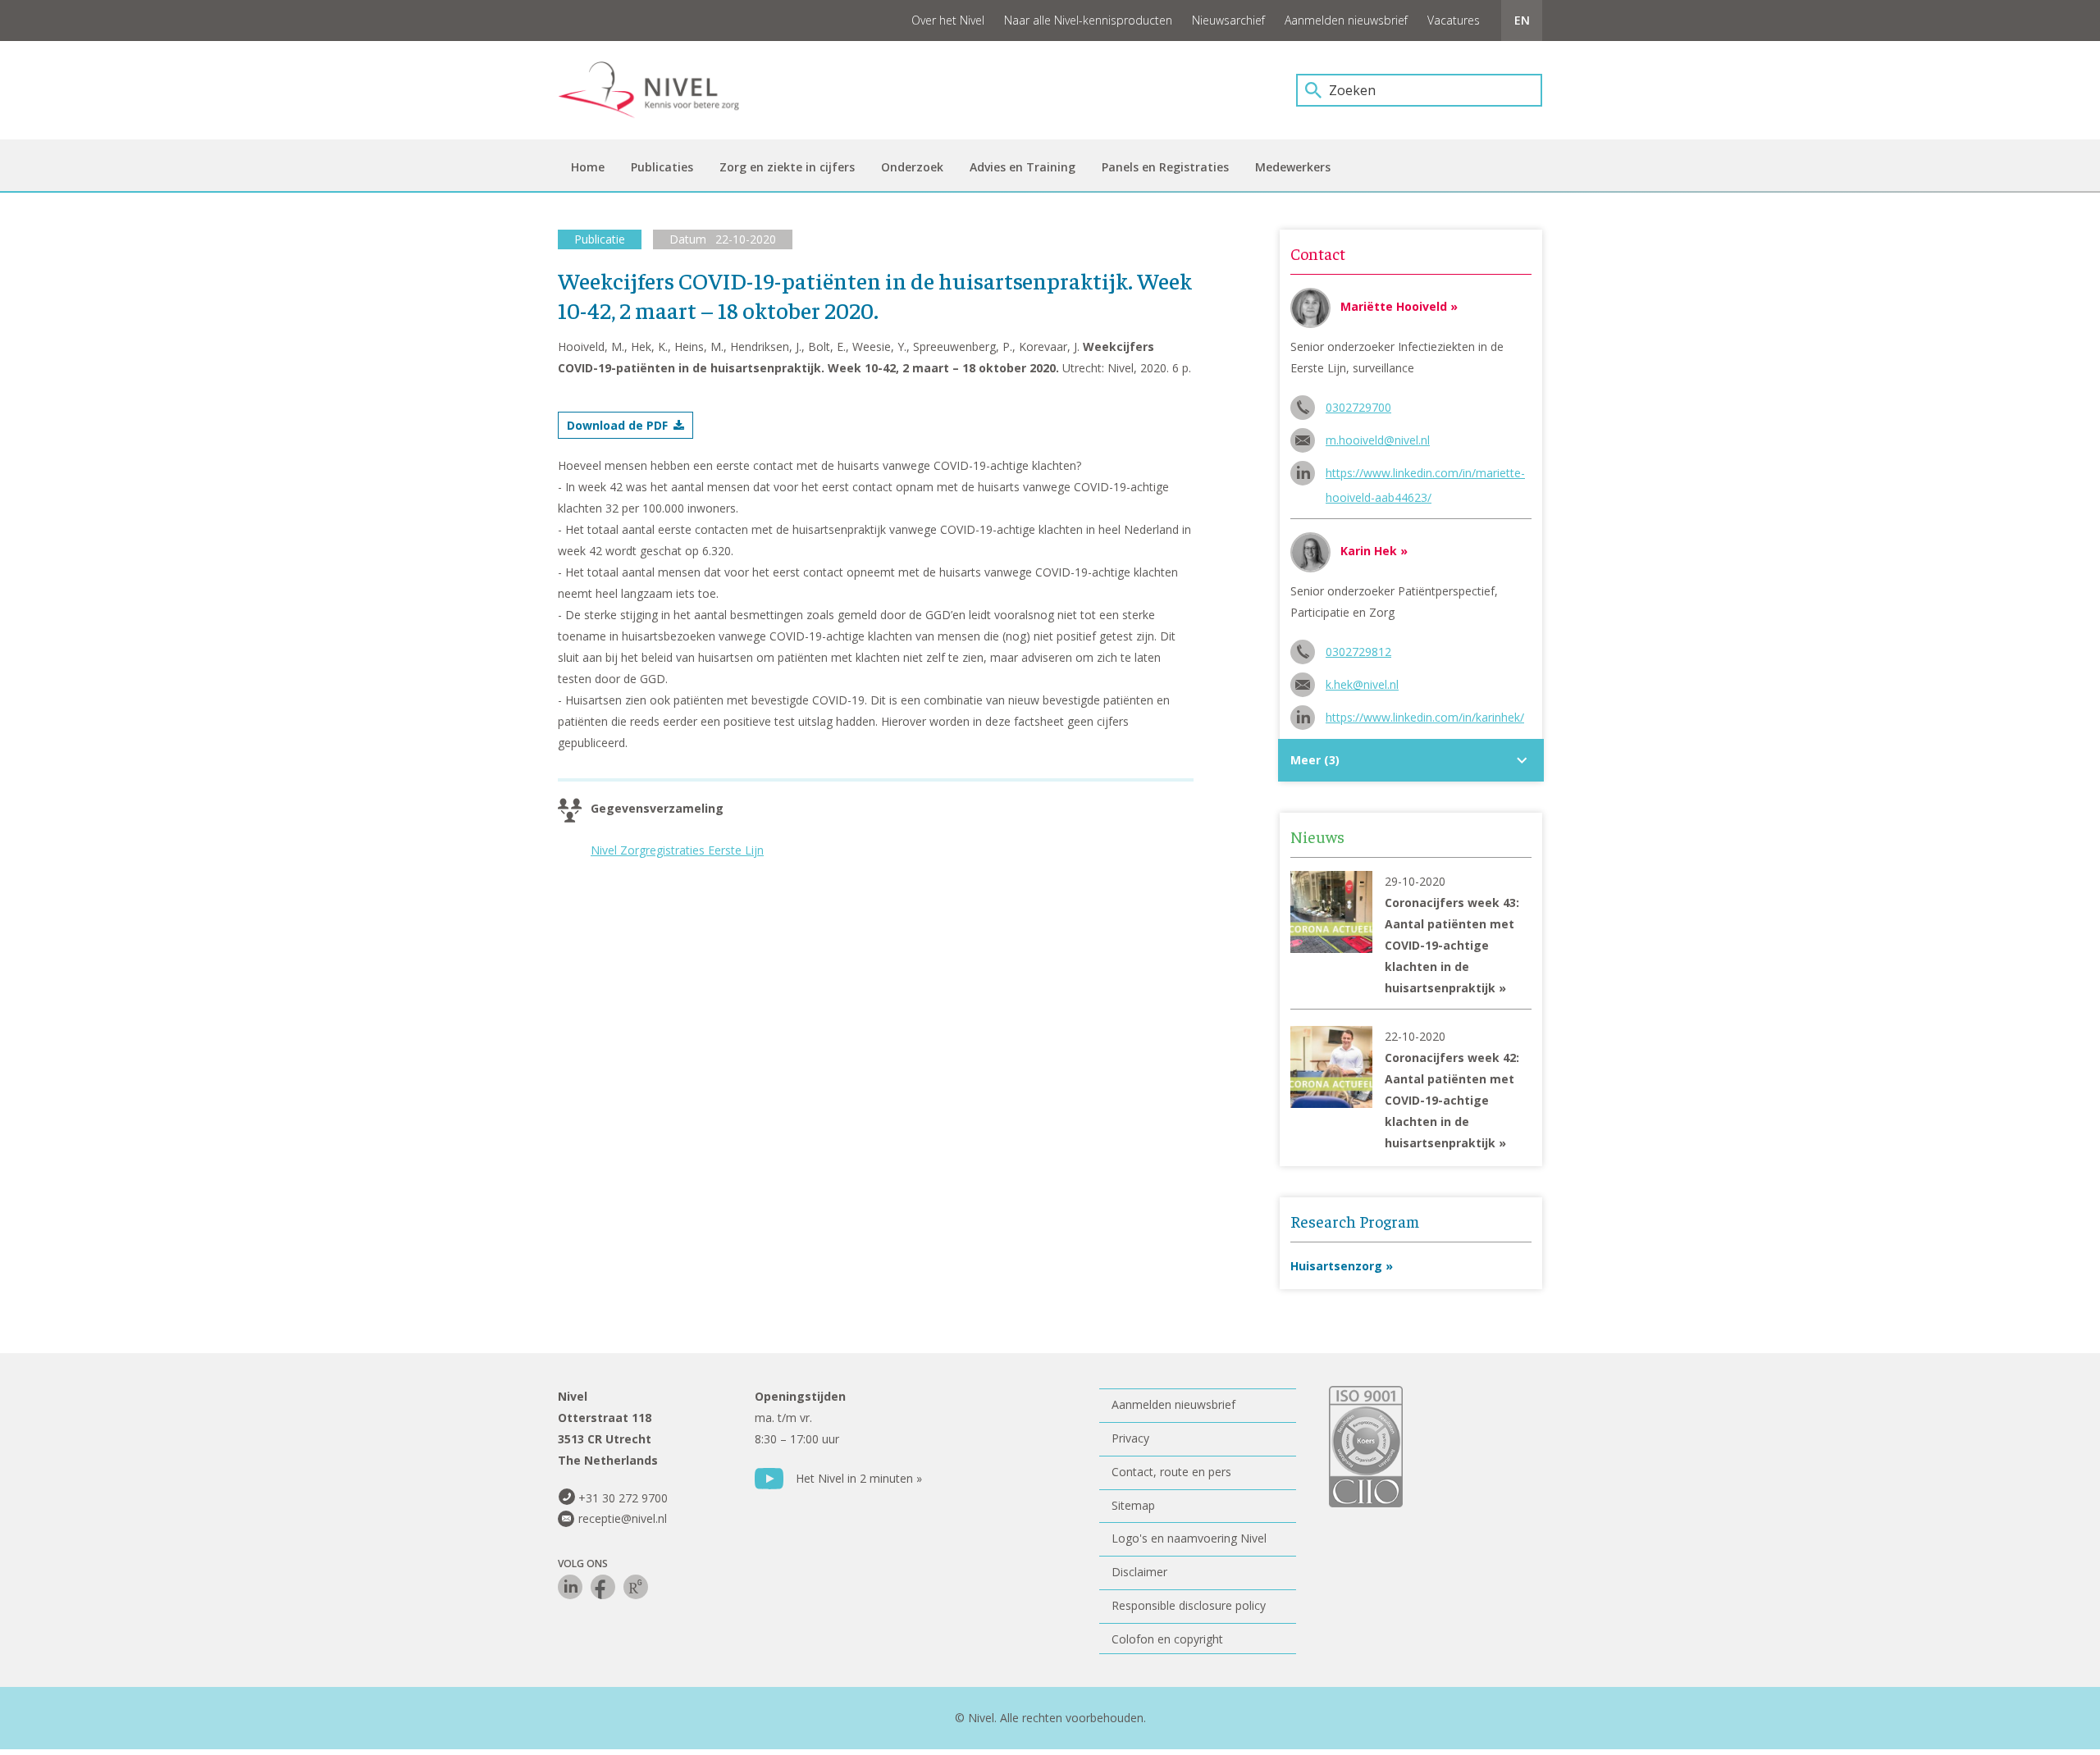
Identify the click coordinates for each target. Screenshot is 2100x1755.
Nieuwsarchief (1228, 20)
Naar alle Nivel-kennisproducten (1088, 20)
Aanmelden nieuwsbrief (1346, 20)
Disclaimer (1139, 1572)
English (1522, 21)
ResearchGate (636, 1587)
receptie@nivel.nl (623, 1518)
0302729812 (1358, 652)
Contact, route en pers (1171, 1472)
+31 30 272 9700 (623, 1498)
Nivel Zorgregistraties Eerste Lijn (677, 850)
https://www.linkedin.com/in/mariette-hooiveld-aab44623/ (1425, 475)
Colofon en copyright (1167, 1639)
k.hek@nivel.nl (1362, 684)
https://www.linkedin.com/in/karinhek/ (1425, 717)
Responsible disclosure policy (1189, 1605)
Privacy (1130, 1438)
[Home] (660, 90)
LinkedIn (570, 1587)
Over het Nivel (948, 20)
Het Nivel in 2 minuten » (859, 1478)
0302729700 (1358, 407)
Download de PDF (617, 425)
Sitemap (1133, 1505)
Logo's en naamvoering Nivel (1189, 1538)
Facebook (603, 1587)
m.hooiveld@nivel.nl (1378, 440)
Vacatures (1454, 20)
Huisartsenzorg (1336, 1266)
